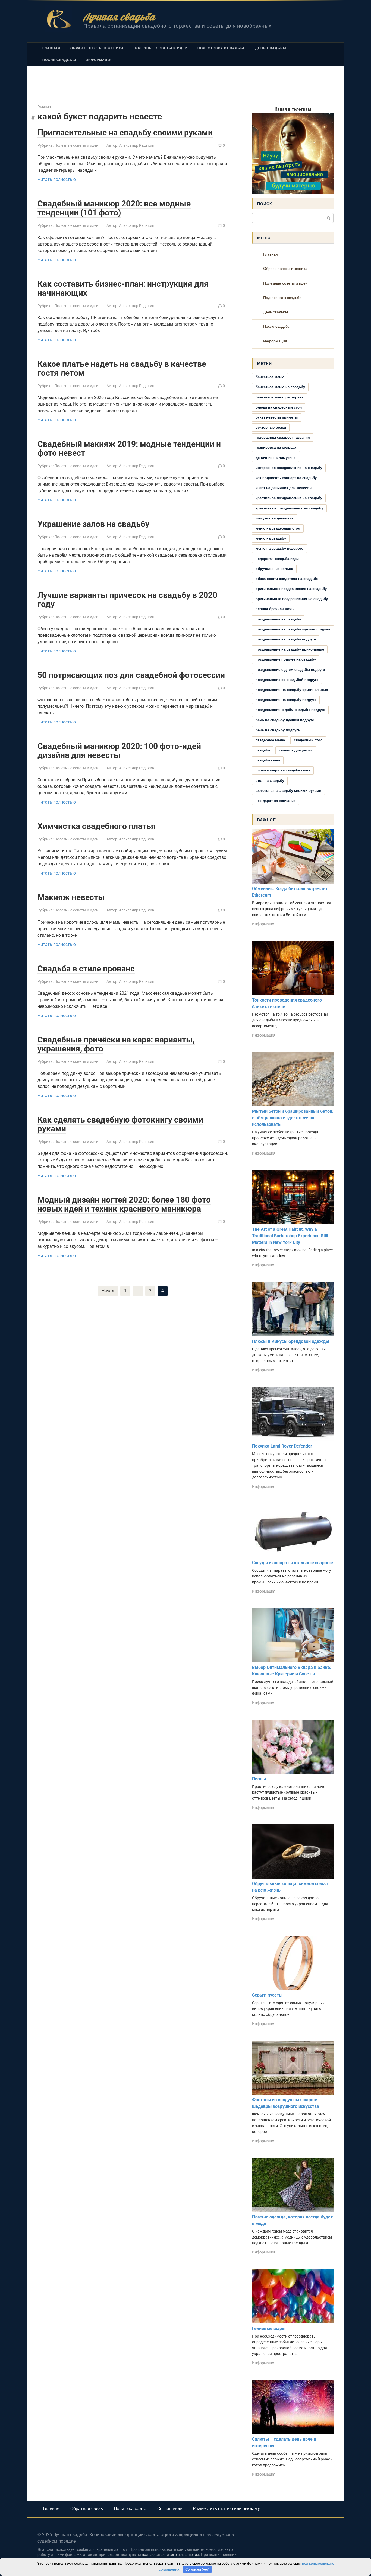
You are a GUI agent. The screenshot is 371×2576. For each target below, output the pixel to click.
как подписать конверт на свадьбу (286, 478)
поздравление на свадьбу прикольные (290, 649)
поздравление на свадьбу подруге (286, 639)
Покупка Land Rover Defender (282, 1446)
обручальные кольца (274, 569)
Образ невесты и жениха (97, 48)
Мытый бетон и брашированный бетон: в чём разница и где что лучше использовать (293, 1118)
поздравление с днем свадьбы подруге (290, 670)
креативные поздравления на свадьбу (289, 508)
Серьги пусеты (267, 1995)
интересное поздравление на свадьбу (289, 468)
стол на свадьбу (270, 781)
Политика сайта (130, 2509)
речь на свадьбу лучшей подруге (285, 720)
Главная (51, 48)
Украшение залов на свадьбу (93, 524)
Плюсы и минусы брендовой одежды (291, 1341)
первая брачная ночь (275, 609)
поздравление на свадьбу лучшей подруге (293, 629)
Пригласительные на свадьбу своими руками (125, 133)
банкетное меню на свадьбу (280, 387)
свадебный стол (308, 740)
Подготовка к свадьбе (221, 48)
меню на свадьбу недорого (279, 548)
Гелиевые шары (269, 2328)
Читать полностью (57, 179)
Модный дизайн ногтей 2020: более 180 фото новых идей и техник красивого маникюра (124, 1204)
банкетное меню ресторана (279, 397)
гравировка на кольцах (276, 447)
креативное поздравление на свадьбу (289, 498)
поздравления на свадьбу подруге (286, 700)
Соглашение (170, 2509)
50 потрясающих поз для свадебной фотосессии (131, 675)
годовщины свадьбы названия (283, 437)
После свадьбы (59, 60)
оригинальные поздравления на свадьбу (292, 599)
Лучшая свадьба (119, 17)
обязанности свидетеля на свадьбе (287, 579)
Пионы (259, 1779)
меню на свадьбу (271, 538)
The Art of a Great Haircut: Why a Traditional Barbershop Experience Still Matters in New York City (290, 1236)
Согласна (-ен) (197, 2569)
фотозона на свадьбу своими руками (288, 791)
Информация (99, 60)
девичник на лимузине (276, 458)
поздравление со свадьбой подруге (287, 680)
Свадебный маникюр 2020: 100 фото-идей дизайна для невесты (119, 751)
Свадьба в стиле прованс (86, 969)
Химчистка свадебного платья (97, 826)
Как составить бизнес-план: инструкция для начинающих (123, 288)
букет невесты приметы (277, 417)
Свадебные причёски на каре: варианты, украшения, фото (116, 1044)
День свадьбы (271, 48)
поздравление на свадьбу (278, 619)
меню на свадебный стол (278, 528)
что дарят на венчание (276, 801)
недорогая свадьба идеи (277, 559)
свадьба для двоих (296, 750)
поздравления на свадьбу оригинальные (292, 690)
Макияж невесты (71, 897)
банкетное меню (270, 377)
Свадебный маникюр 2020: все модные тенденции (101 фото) (114, 208)
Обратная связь (87, 2509)
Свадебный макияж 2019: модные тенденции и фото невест (129, 448)
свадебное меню (270, 740)
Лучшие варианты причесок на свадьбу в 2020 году (127, 600)
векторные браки (271, 427)
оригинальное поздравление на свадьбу (291, 589)
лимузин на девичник (275, 518)
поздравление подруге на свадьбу (286, 659)
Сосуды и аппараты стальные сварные (293, 1563)
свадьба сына (268, 760)
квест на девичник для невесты (284, 488)
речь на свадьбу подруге (278, 730)
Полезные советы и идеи (161, 48)
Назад (108, 1291)
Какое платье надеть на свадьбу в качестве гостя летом (122, 368)
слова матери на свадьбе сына (283, 770)
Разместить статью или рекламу (226, 2509)
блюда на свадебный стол (279, 407)
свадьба (263, 750)
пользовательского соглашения (170, 2555)
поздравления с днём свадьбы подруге (290, 710)
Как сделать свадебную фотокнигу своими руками (120, 1124)
